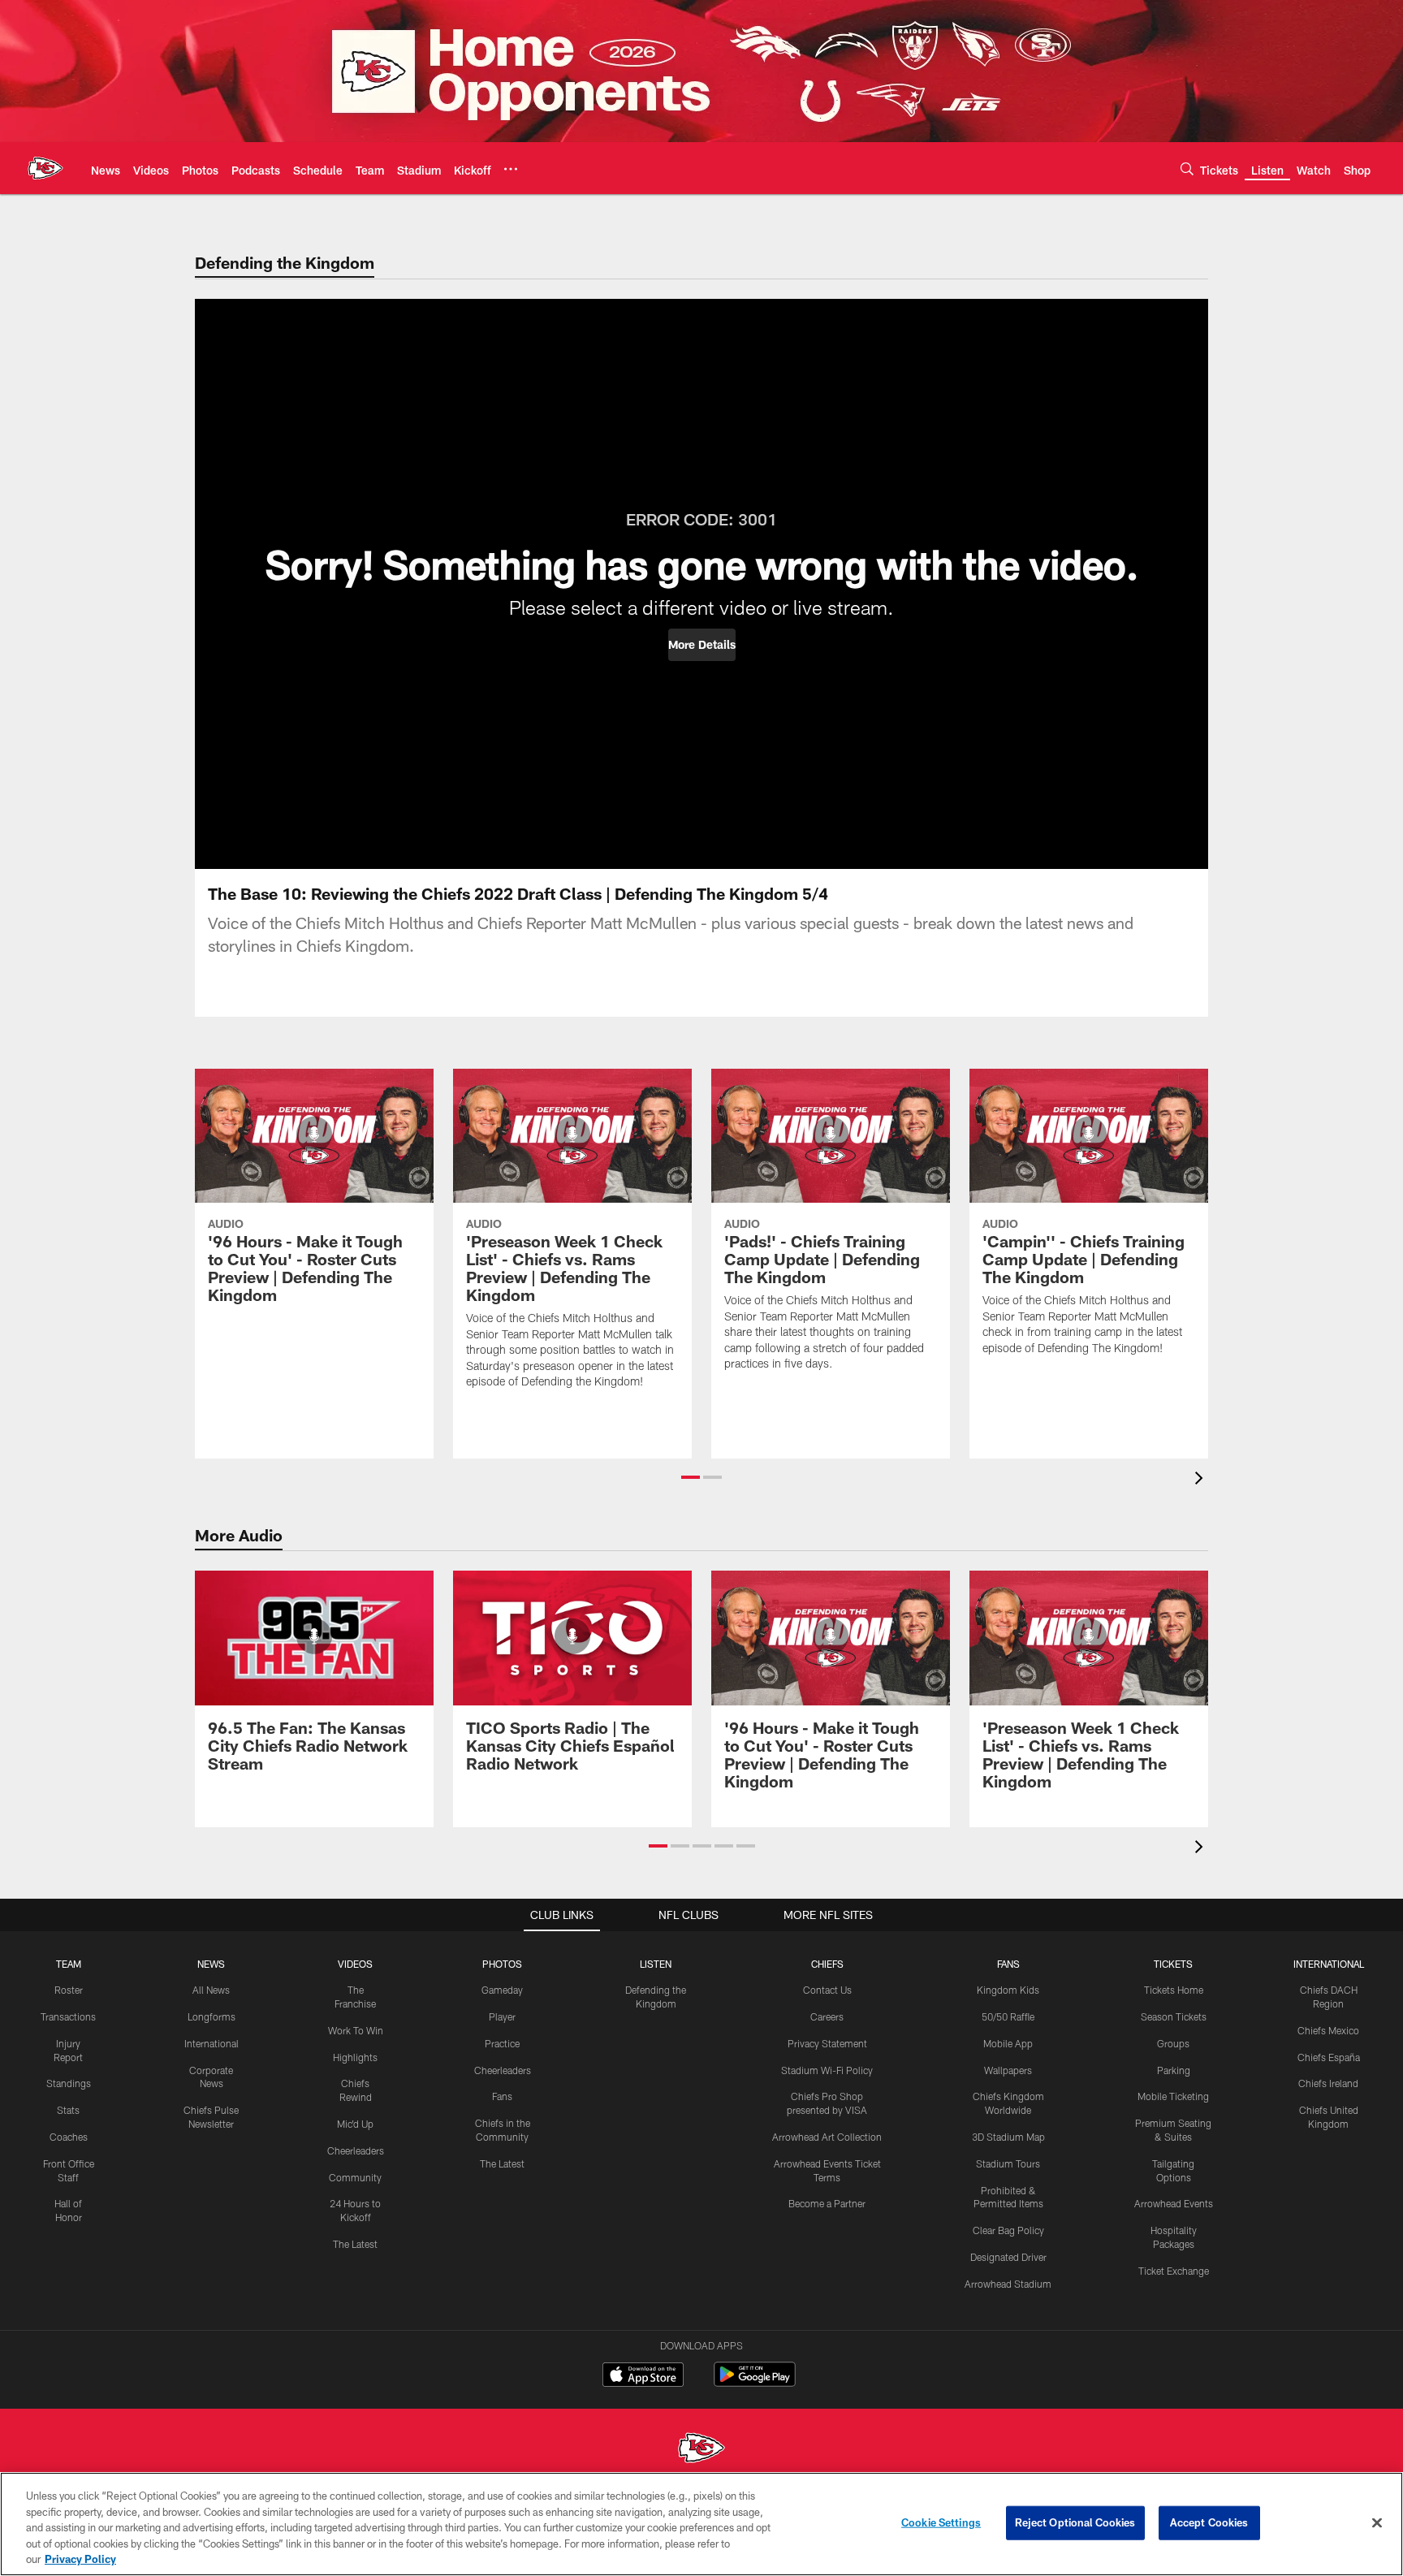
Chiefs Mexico (1328, 2030)
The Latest (355, 2244)
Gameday (502, 1990)
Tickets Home (1174, 1990)
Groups (1173, 2043)
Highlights (355, 2057)
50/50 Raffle (1008, 2016)
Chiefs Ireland (1328, 2083)
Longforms (212, 2016)
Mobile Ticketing (1173, 2096)
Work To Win (356, 2030)
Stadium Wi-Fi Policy (827, 2070)
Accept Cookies (1209, 2522)
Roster (69, 1990)
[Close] (1377, 2523)
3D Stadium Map (1008, 2137)
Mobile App (1008, 2043)
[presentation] (1202, 1480)
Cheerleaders (356, 2150)
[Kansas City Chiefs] (701, 2450)
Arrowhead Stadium (1008, 2284)
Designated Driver (1008, 2257)
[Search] (1187, 169)
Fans (502, 2096)
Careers (827, 2016)
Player (502, 2016)
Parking (1174, 2070)
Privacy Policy (80, 2559)
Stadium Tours (1008, 2163)
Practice (502, 2043)
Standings (69, 2083)
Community (355, 2177)
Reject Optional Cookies (1075, 2522)
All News (211, 1990)
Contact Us (827, 1990)
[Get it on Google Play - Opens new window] (755, 2382)
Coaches (69, 2137)
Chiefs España (1329, 2057)
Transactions (68, 2016)
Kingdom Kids (1008, 1990)
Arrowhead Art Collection (827, 2137)
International (212, 2043)
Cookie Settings (941, 2522)
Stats (68, 2110)
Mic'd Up (355, 2124)
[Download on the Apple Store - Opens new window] (643, 2376)
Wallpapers (1008, 2070)
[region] (701, 2524)
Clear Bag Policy (1008, 2230)
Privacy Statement (827, 2043)
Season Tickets (1174, 2016)
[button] (702, 645)
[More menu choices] (511, 169)
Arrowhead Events (1174, 2203)
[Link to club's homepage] (45, 168)
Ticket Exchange (1174, 2271)
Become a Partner (827, 2203)
